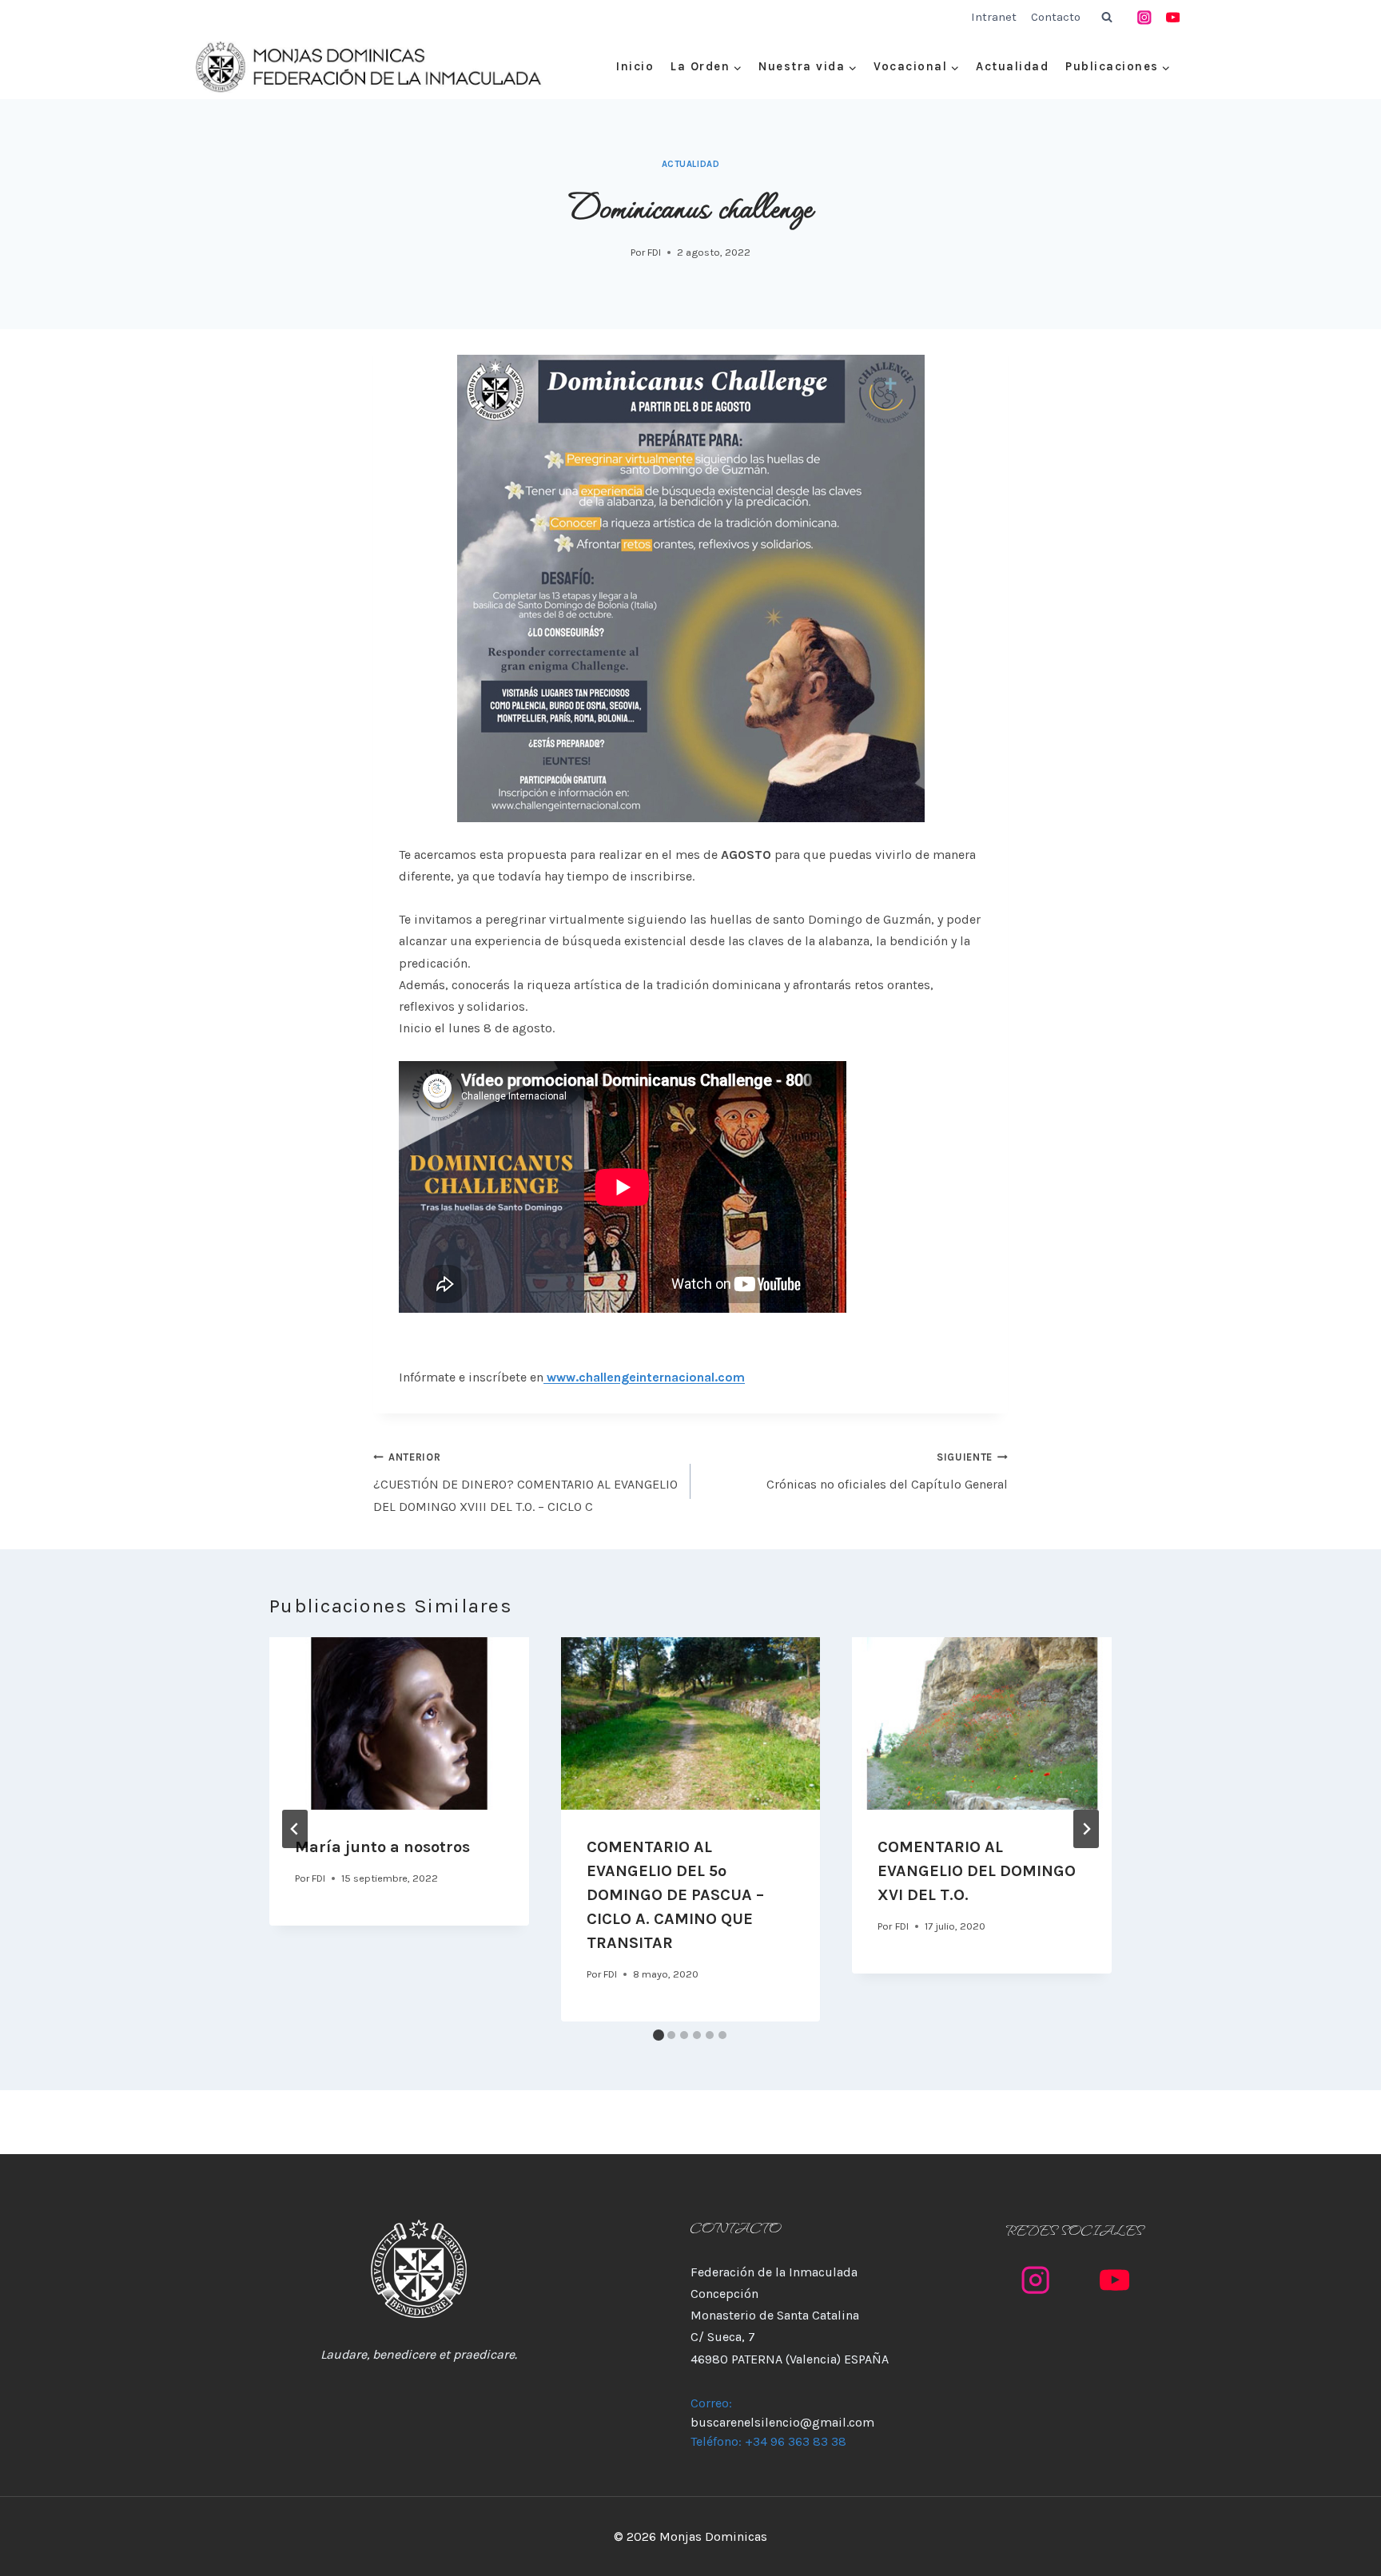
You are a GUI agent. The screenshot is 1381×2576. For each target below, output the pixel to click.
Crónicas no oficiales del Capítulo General (887, 1471)
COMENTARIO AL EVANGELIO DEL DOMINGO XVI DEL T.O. (977, 1871)
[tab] (659, 2035)
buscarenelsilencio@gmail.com (782, 2422)
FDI (654, 252)
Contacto (1056, 17)
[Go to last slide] (295, 1829)
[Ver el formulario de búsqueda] (1107, 18)
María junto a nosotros (382, 1847)
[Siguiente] (1086, 1829)
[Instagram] (1145, 17)
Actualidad (1012, 66)
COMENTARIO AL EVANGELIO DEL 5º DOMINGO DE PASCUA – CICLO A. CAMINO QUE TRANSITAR (675, 1895)
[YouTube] (1173, 17)
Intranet (994, 17)
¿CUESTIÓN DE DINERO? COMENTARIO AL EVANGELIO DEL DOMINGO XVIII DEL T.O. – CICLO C (525, 1482)
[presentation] (399, 1723)
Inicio (635, 66)
